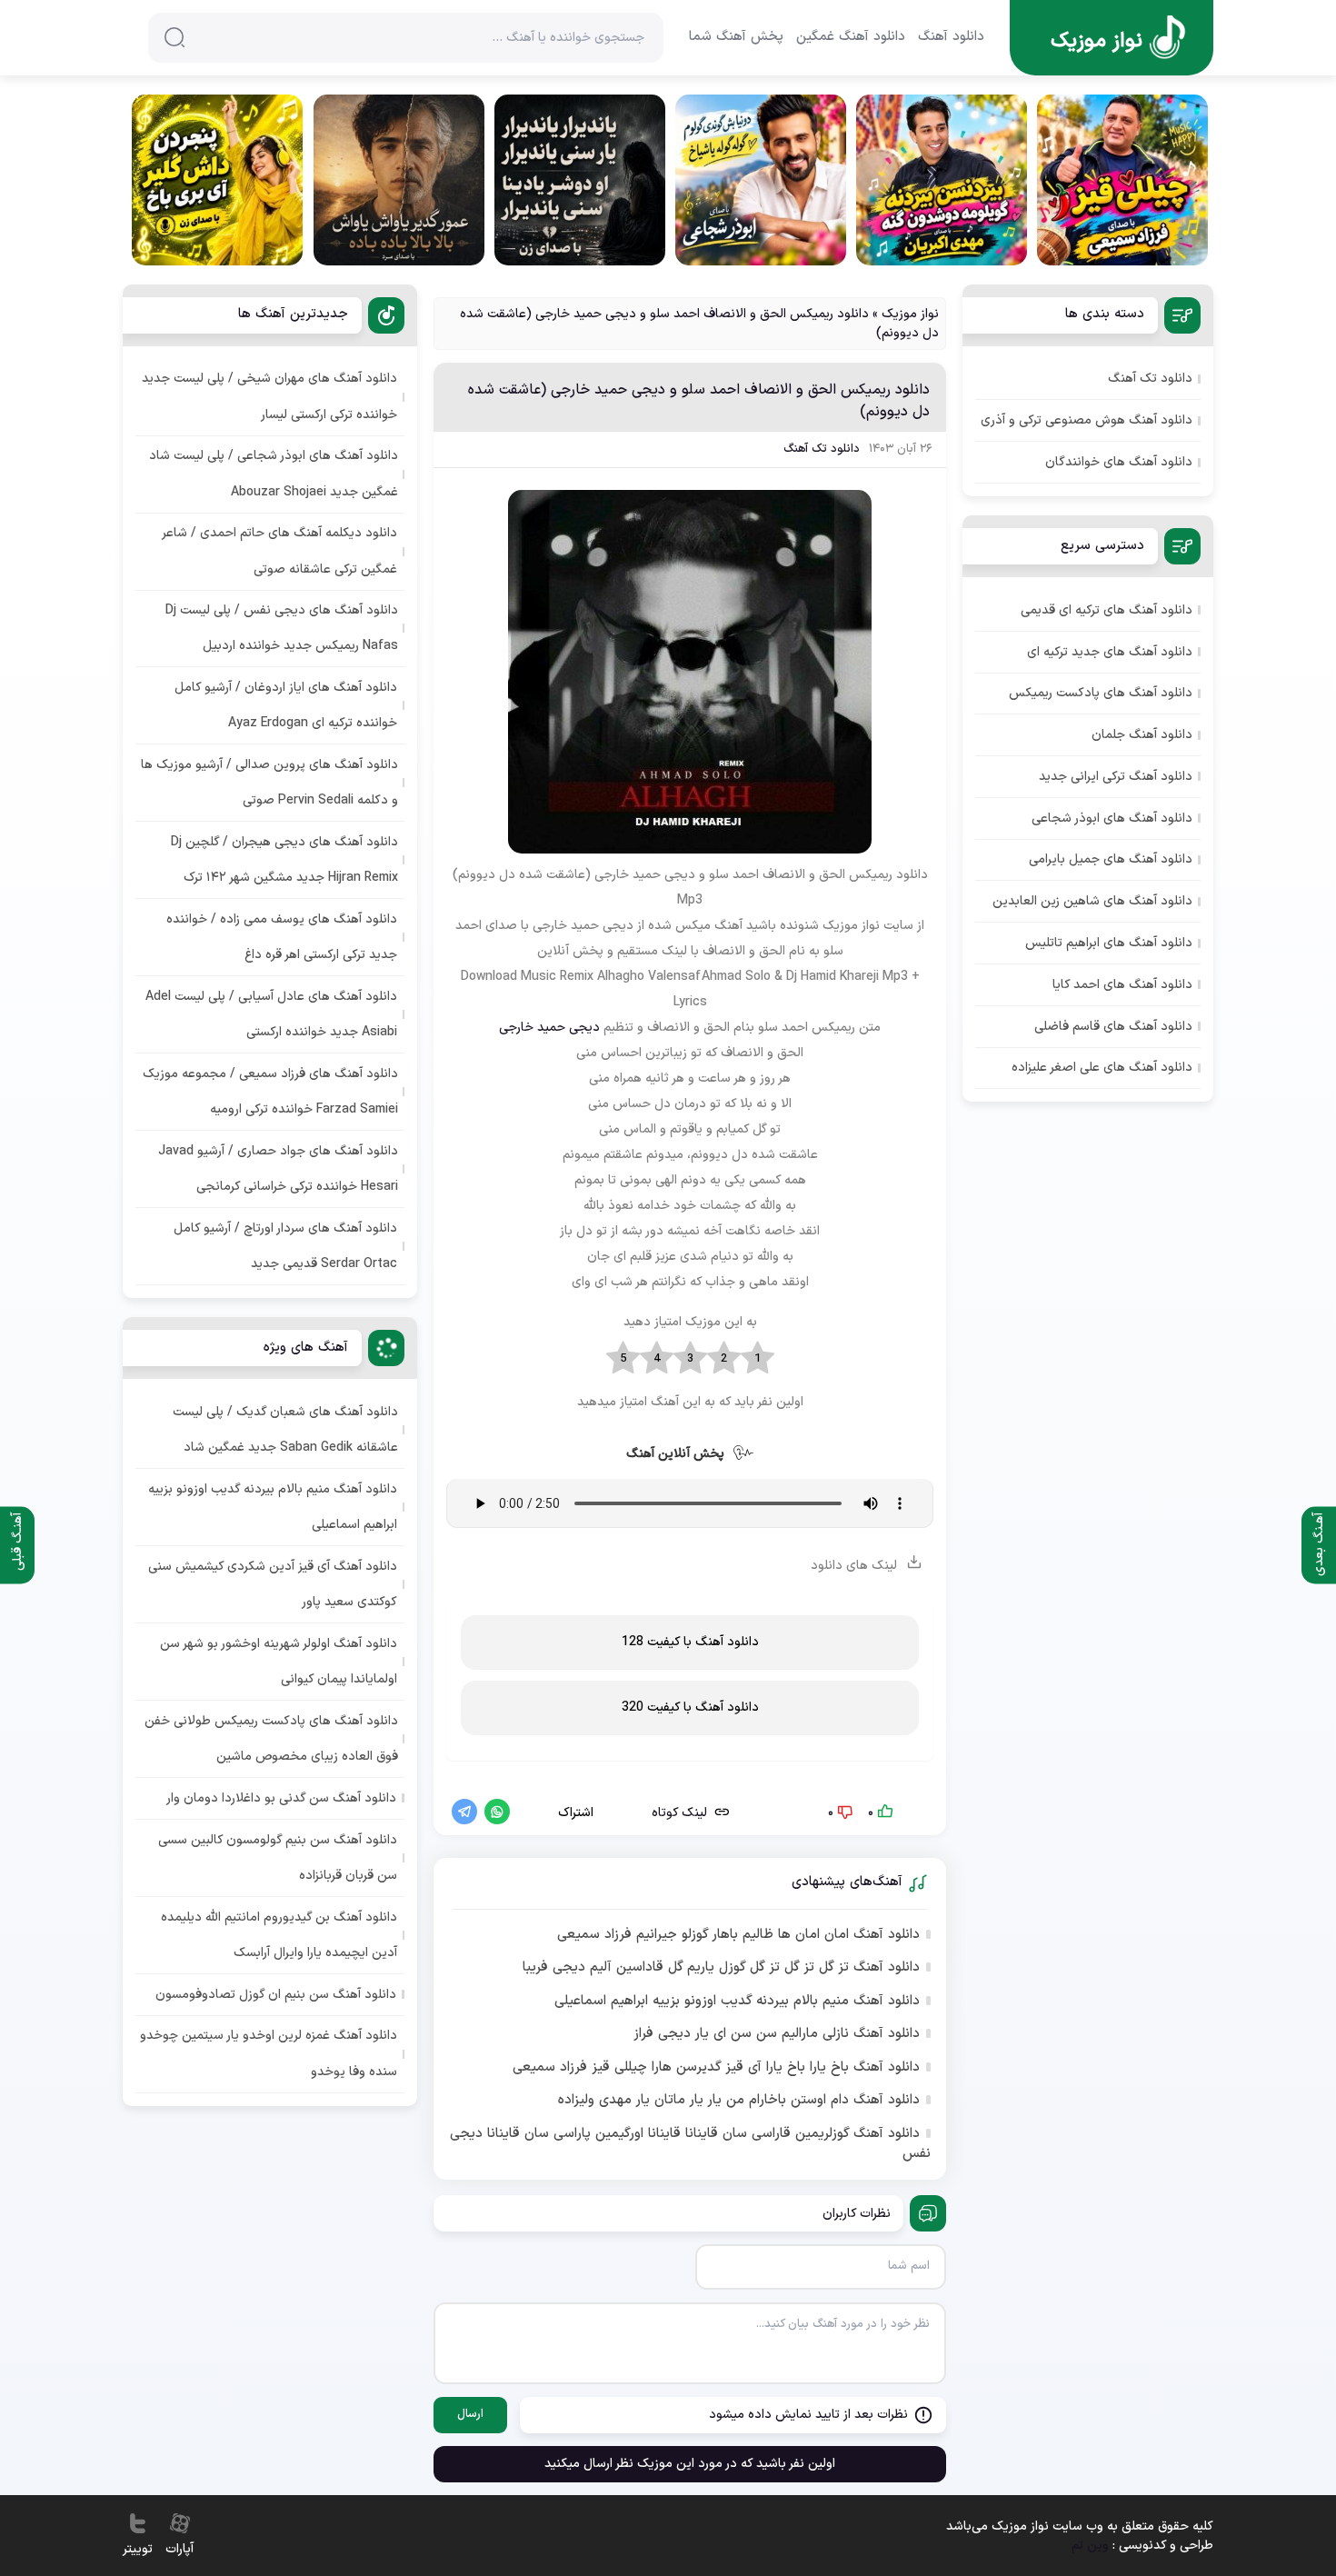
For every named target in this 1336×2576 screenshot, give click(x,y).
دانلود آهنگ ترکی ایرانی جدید (1116, 777)
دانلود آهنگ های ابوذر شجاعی (1112, 819)
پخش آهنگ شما (736, 37)
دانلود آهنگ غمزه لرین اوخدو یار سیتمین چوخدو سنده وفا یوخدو (269, 2053)
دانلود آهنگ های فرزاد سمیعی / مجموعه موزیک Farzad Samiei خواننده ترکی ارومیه (270, 1092)
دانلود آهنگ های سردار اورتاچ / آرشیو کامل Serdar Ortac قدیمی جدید (285, 1246)
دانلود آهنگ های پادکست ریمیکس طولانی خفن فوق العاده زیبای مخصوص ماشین (271, 1739)
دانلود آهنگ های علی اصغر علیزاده (1102, 1068)
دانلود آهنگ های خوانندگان (1119, 462)
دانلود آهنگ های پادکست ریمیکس (1101, 693)
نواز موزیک (910, 314)
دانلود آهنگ (951, 37)
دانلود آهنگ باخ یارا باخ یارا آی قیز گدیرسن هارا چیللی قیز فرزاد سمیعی (716, 2068)
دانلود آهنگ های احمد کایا (1122, 985)
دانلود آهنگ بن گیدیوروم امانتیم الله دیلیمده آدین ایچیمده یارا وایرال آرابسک (279, 1935)
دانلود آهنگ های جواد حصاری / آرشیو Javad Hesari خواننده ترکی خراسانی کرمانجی (278, 1169)
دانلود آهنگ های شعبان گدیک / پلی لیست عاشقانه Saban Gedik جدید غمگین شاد (285, 1430)
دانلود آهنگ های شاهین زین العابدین (1092, 901)
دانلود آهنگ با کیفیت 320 (690, 1707)
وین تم (1090, 2546)
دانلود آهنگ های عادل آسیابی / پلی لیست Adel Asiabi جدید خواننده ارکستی (271, 1014)
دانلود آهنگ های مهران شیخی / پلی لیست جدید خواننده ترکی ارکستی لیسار (269, 396)
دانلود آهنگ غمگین (851, 37)
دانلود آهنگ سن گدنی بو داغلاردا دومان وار (281, 1798)
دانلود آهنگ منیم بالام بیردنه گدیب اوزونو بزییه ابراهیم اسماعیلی (737, 2002)
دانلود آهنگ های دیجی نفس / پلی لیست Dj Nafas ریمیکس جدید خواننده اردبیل (282, 628)
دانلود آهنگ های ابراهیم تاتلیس (1109, 943)
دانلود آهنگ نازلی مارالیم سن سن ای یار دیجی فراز (777, 2034)
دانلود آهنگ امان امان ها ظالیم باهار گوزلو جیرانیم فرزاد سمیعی (738, 1935)
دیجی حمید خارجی (549, 1028)
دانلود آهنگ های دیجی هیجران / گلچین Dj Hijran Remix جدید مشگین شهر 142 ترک (284, 860)
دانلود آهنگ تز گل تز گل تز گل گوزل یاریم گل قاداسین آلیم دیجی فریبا (721, 1968)
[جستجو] (174, 37)
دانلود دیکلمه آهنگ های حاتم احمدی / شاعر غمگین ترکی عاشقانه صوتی (280, 551)
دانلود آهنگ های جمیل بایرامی (1111, 859)
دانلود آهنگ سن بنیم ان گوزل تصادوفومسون (276, 1995)
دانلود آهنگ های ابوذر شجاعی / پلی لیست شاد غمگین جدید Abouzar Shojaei (274, 474)
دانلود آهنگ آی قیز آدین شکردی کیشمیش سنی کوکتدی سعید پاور (273, 1584)
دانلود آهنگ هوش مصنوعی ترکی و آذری (1087, 420)
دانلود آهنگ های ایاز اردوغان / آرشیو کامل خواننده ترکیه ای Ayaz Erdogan (286, 705)
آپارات (179, 2549)
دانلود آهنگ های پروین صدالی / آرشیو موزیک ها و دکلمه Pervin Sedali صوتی (269, 783)
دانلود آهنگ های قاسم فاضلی (1113, 1027)
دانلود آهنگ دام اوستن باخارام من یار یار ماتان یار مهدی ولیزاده (739, 2101)
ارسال (470, 2414)
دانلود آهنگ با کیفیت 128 (690, 1642)
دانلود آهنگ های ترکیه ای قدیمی (1107, 610)
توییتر (138, 2549)
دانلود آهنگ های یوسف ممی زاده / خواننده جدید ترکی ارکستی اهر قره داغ (282, 937)
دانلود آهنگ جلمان (1142, 735)
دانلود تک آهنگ (822, 449)
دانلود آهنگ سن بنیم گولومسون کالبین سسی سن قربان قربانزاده (278, 1858)
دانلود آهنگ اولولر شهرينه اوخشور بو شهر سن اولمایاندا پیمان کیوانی (279, 1662)
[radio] (758, 1359)
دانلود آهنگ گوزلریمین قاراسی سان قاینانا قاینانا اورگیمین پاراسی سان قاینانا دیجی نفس (690, 2145)
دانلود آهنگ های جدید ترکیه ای (1110, 652)
